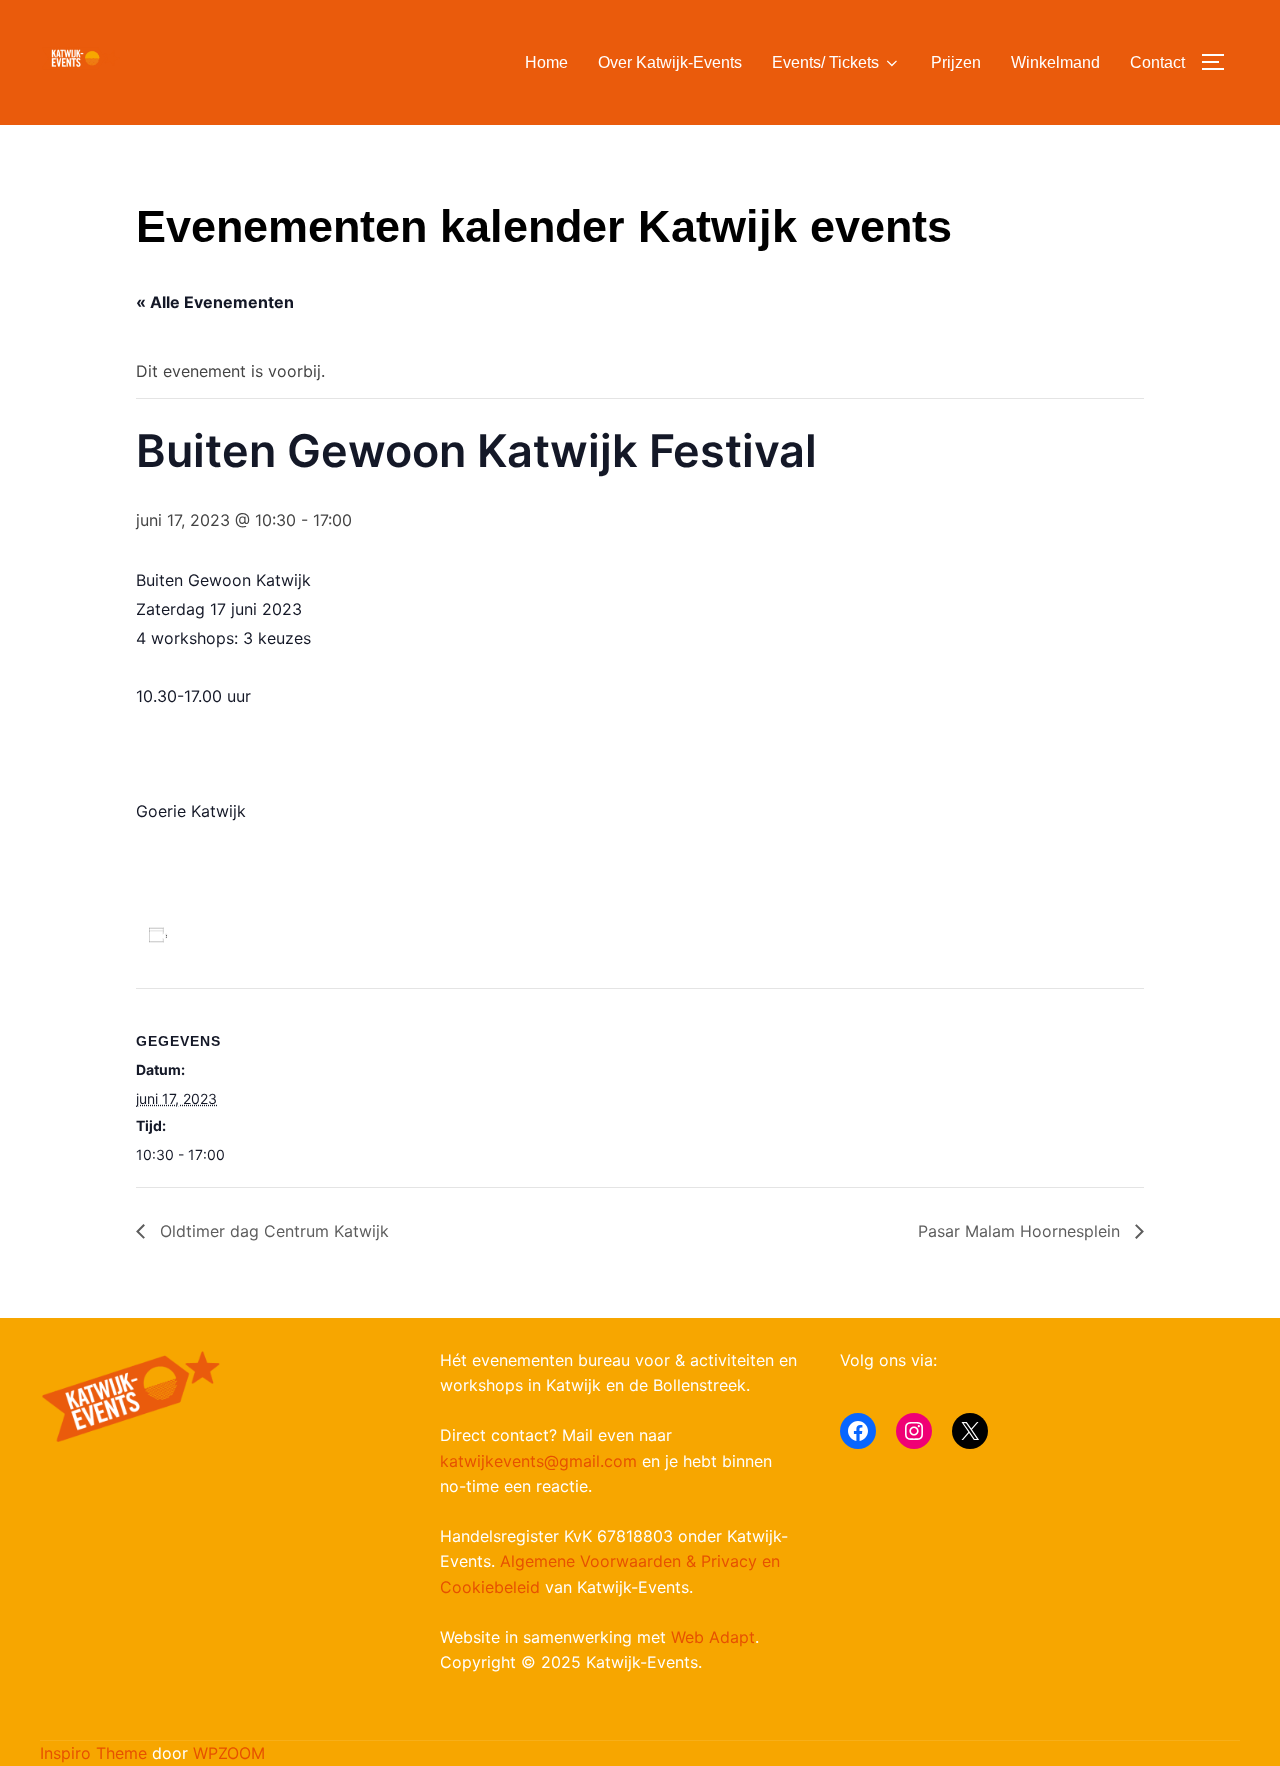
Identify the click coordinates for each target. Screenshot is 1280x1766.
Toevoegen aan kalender (291, 934)
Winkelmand (1055, 62)
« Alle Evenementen (215, 302)
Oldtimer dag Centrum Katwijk (272, 1231)
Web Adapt (713, 1637)
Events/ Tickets (825, 62)
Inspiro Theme (93, 1753)
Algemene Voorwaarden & (600, 1561)
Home (546, 62)
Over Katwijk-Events (670, 62)
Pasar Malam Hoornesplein (1021, 1231)
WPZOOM (229, 1753)
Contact (1157, 62)
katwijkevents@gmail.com (538, 1461)
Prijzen (956, 62)
